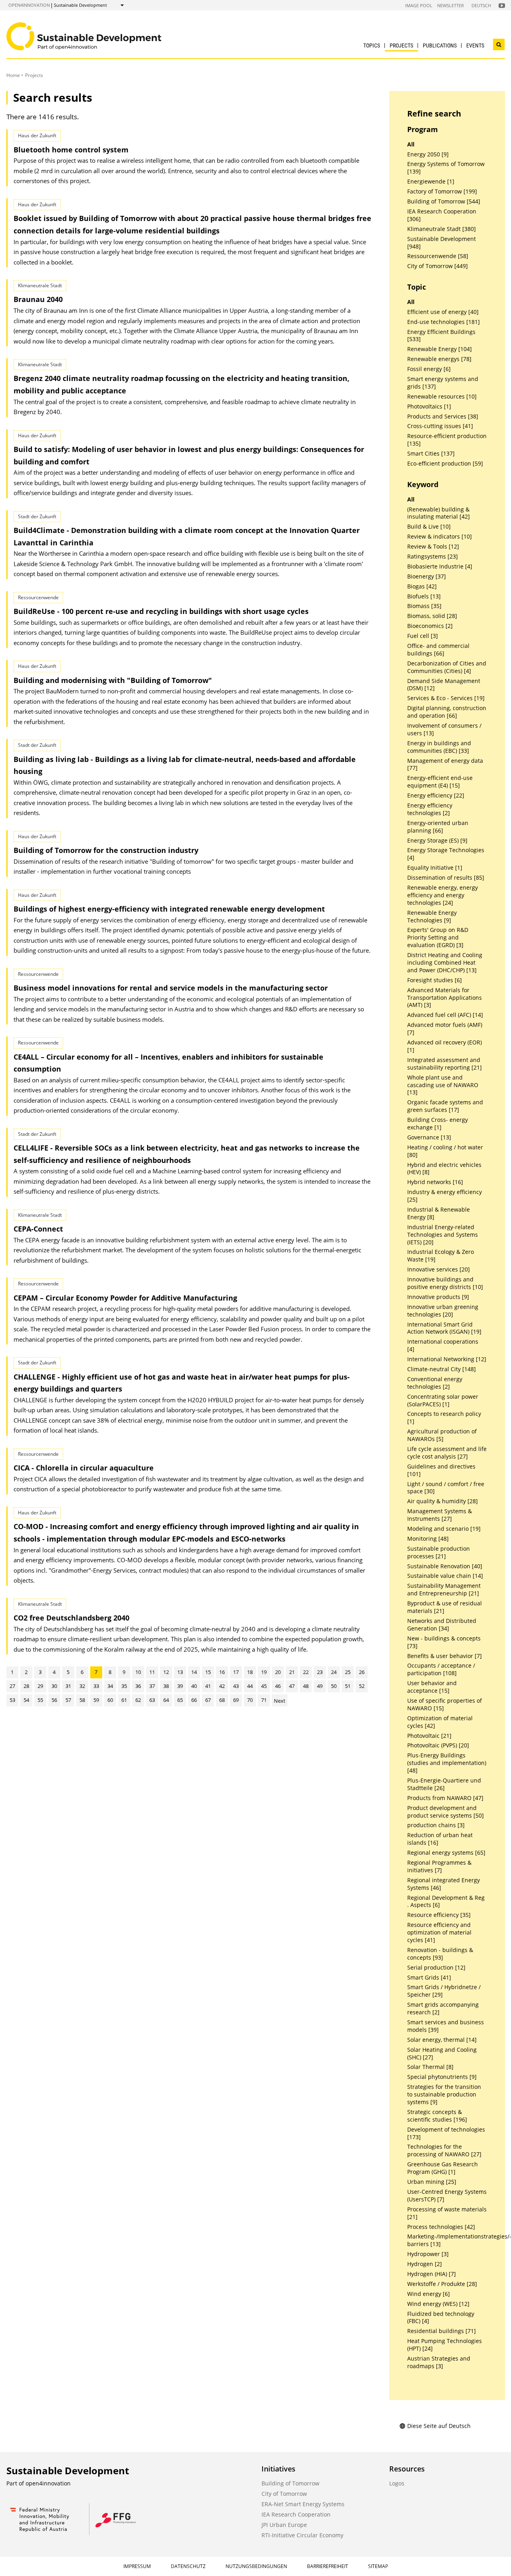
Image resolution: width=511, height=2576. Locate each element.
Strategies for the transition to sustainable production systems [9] (444, 2094)
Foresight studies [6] (435, 980)
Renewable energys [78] (439, 359)
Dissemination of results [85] (446, 878)
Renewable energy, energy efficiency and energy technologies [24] (443, 895)
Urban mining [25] (432, 2182)
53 (12, 1700)
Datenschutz (188, 2566)
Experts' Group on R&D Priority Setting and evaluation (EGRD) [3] (438, 938)
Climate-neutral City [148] (442, 1369)
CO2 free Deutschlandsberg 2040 (71, 1618)
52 (362, 1686)
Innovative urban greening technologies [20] (443, 1311)
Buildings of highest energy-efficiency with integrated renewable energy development (169, 909)
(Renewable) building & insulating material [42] (439, 513)
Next (280, 1701)
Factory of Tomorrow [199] (442, 191)
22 (306, 1672)
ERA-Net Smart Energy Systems (303, 2504)
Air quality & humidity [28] (443, 1501)
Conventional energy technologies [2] (435, 1383)
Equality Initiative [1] (435, 868)
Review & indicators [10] (440, 537)
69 (236, 1700)
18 (250, 1672)
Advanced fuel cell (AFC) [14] (445, 1015)
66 (194, 1700)
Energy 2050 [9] (428, 154)
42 (222, 1686)
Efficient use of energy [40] (443, 312)
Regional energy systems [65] (446, 1853)
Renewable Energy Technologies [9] (432, 917)
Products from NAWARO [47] (445, 1798)
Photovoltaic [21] (429, 1736)
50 (334, 1686)
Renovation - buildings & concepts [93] (440, 1954)
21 (292, 1672)
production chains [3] (436, 1825)
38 (166, 1686)
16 (222, 1672)
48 (306, 1686)
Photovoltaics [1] (429, 407)
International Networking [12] (447, 1359)
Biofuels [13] (424, 596)
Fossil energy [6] (429, 369)
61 (124, 1700)
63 (152, 1700)
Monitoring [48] (428, 1539)
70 (250, 1700)
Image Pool (419, 5)
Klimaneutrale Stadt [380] (442, 229)
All (411, 144)
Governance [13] (429, 1137)
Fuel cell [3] (423, 636)
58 (82, 1700)
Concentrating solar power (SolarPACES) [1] (443, 1401)
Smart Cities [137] (431, 454)
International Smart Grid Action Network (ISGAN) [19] (444, 1328)
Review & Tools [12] (433, 547)
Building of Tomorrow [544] (444, 201)
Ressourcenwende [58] (438, 256)
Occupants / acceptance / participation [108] (441, 1669)
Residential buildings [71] (442, 2331)
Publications (440, 45)
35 (124, 1686)
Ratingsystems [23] (433, 557)
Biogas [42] (422, 586)
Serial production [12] (436, 1968)
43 (236, 1686)
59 (96, 1700)
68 (222, 1700)
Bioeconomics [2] (430, 626)
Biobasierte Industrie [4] (440, 567)
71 (264, 1700)
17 (236, 1672)
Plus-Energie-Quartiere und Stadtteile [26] (444, 1784)
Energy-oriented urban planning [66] (438, 827)
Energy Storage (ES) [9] (437, 841)
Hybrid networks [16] (435, 1182)
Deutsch (481, 5)
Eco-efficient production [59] (445, 464)
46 (278, 1686)
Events (475, 45)
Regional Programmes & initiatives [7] (439, 1866)
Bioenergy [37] (427, 576)
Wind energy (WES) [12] (438, 2304)
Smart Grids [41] (429, 1978)
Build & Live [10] (429, 527)
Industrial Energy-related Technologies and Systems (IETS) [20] (443, 1235)
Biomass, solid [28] (432, 616)
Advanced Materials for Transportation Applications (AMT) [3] (445, 998)
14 (194, 1672)
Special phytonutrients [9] (442, 2077)
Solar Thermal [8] (430, 2067)
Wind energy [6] (429, 2294)
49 (320, 1686)
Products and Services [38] (443, 417)
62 (138, 1700)
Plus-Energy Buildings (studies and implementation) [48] (447, 1763)
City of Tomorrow (284, 2494)
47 (292, 1686)
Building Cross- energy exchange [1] (438, 1124)
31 (68, 1686)
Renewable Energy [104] (440, 349)
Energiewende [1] (431, 182)
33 (96, 1686)
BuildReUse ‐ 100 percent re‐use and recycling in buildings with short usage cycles (161, 611)
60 (110, 1700)
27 (12, 1686)
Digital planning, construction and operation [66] (447, 712)
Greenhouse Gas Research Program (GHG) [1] (443, 2168)
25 (348, 1672)
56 (54, 1700)
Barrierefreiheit (328, 2566)
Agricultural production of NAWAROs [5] (442, 1435)
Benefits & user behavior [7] (445, 1656)
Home (13, 75)
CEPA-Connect (38, 1229)
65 (180, 1700)
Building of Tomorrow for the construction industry (106, 850)
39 (180, 1686)
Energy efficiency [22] (436, 796)
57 (68, 1700)
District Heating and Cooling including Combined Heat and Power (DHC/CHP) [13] (445, 963)
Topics (372, 45)
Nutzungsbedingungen (256, 2566)
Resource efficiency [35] (439, 1915)
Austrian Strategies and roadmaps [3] (439, 2362)
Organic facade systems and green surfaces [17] (445, 1106)
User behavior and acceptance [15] (432, 1687)
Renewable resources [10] (442, 397)
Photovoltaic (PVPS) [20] (438, 1745)
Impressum (137, 2566)
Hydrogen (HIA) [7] (432, 2274)
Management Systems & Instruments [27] (440, 1515)
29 (40, 1686)
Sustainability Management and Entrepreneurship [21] (444, 1590)
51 (348, 1686)
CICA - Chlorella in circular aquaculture (84, 1468)
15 (208, 1672)
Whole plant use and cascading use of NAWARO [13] (443, 1085)
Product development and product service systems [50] (446, 1812)
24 (334, 1672)
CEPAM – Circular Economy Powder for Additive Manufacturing (125, 1298)
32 (82, 1686)
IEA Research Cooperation (296, 2514)
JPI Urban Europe (284, 2525)
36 (138, 1686)
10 (138, 1672)
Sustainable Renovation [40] (445, 1566)
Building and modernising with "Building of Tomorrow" (113, 680)
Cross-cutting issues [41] (440, 426)
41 (208, 1686)
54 (26, 1700)
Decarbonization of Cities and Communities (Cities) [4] (447, 667)
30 (54, 1686)
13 (180, 1672)
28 (26, 1686)
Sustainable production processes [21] (439, 1553)
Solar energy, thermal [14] (442, 2040)
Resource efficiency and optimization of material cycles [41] (439, 1932)
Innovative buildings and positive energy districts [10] (445, 1283)
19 (264, 1672)
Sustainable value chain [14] (445, 1576)
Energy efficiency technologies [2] (430, 809)
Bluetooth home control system (71, 150)
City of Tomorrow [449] (438, 266)
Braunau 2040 (38, 299)
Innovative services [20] (439, 1269)
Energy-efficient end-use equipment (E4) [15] (440, 782)
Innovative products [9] (438, 1297)
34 (110, 1686)
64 (166, 1700)
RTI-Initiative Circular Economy (302, 2535)
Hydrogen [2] (425, 2264)
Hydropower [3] (428, 2254)
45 (264, 1686)
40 (194, 1686)
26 (362, 1672)
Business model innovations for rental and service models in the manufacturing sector (171, 988)
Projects (401, 45)
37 (152, 1686)
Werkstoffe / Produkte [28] (442, 2284)
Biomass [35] (424, 606)
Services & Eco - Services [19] (446, 698)
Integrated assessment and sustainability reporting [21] (445, 1064)
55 (40, 1700)
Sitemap (378, 2566)
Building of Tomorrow (290, 2483)
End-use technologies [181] (444, 322)
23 (320, 1672)
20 (278, 1672)
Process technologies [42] (441, 2227)
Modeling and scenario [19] (444, 1529)
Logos (397, 2483)
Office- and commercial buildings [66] (438, 650)
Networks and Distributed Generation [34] (442, 1625)
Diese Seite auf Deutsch (439, 2426)
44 (250, 1686)
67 (208, 1700)
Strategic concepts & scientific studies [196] (437, 2116)
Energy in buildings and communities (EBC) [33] (439, 747)
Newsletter (451, 5)
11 (152, 1672)
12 (166, 1672)
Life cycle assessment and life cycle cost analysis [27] (447, 1453)
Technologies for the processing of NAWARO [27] (444, 2151)
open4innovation (29, 5)
